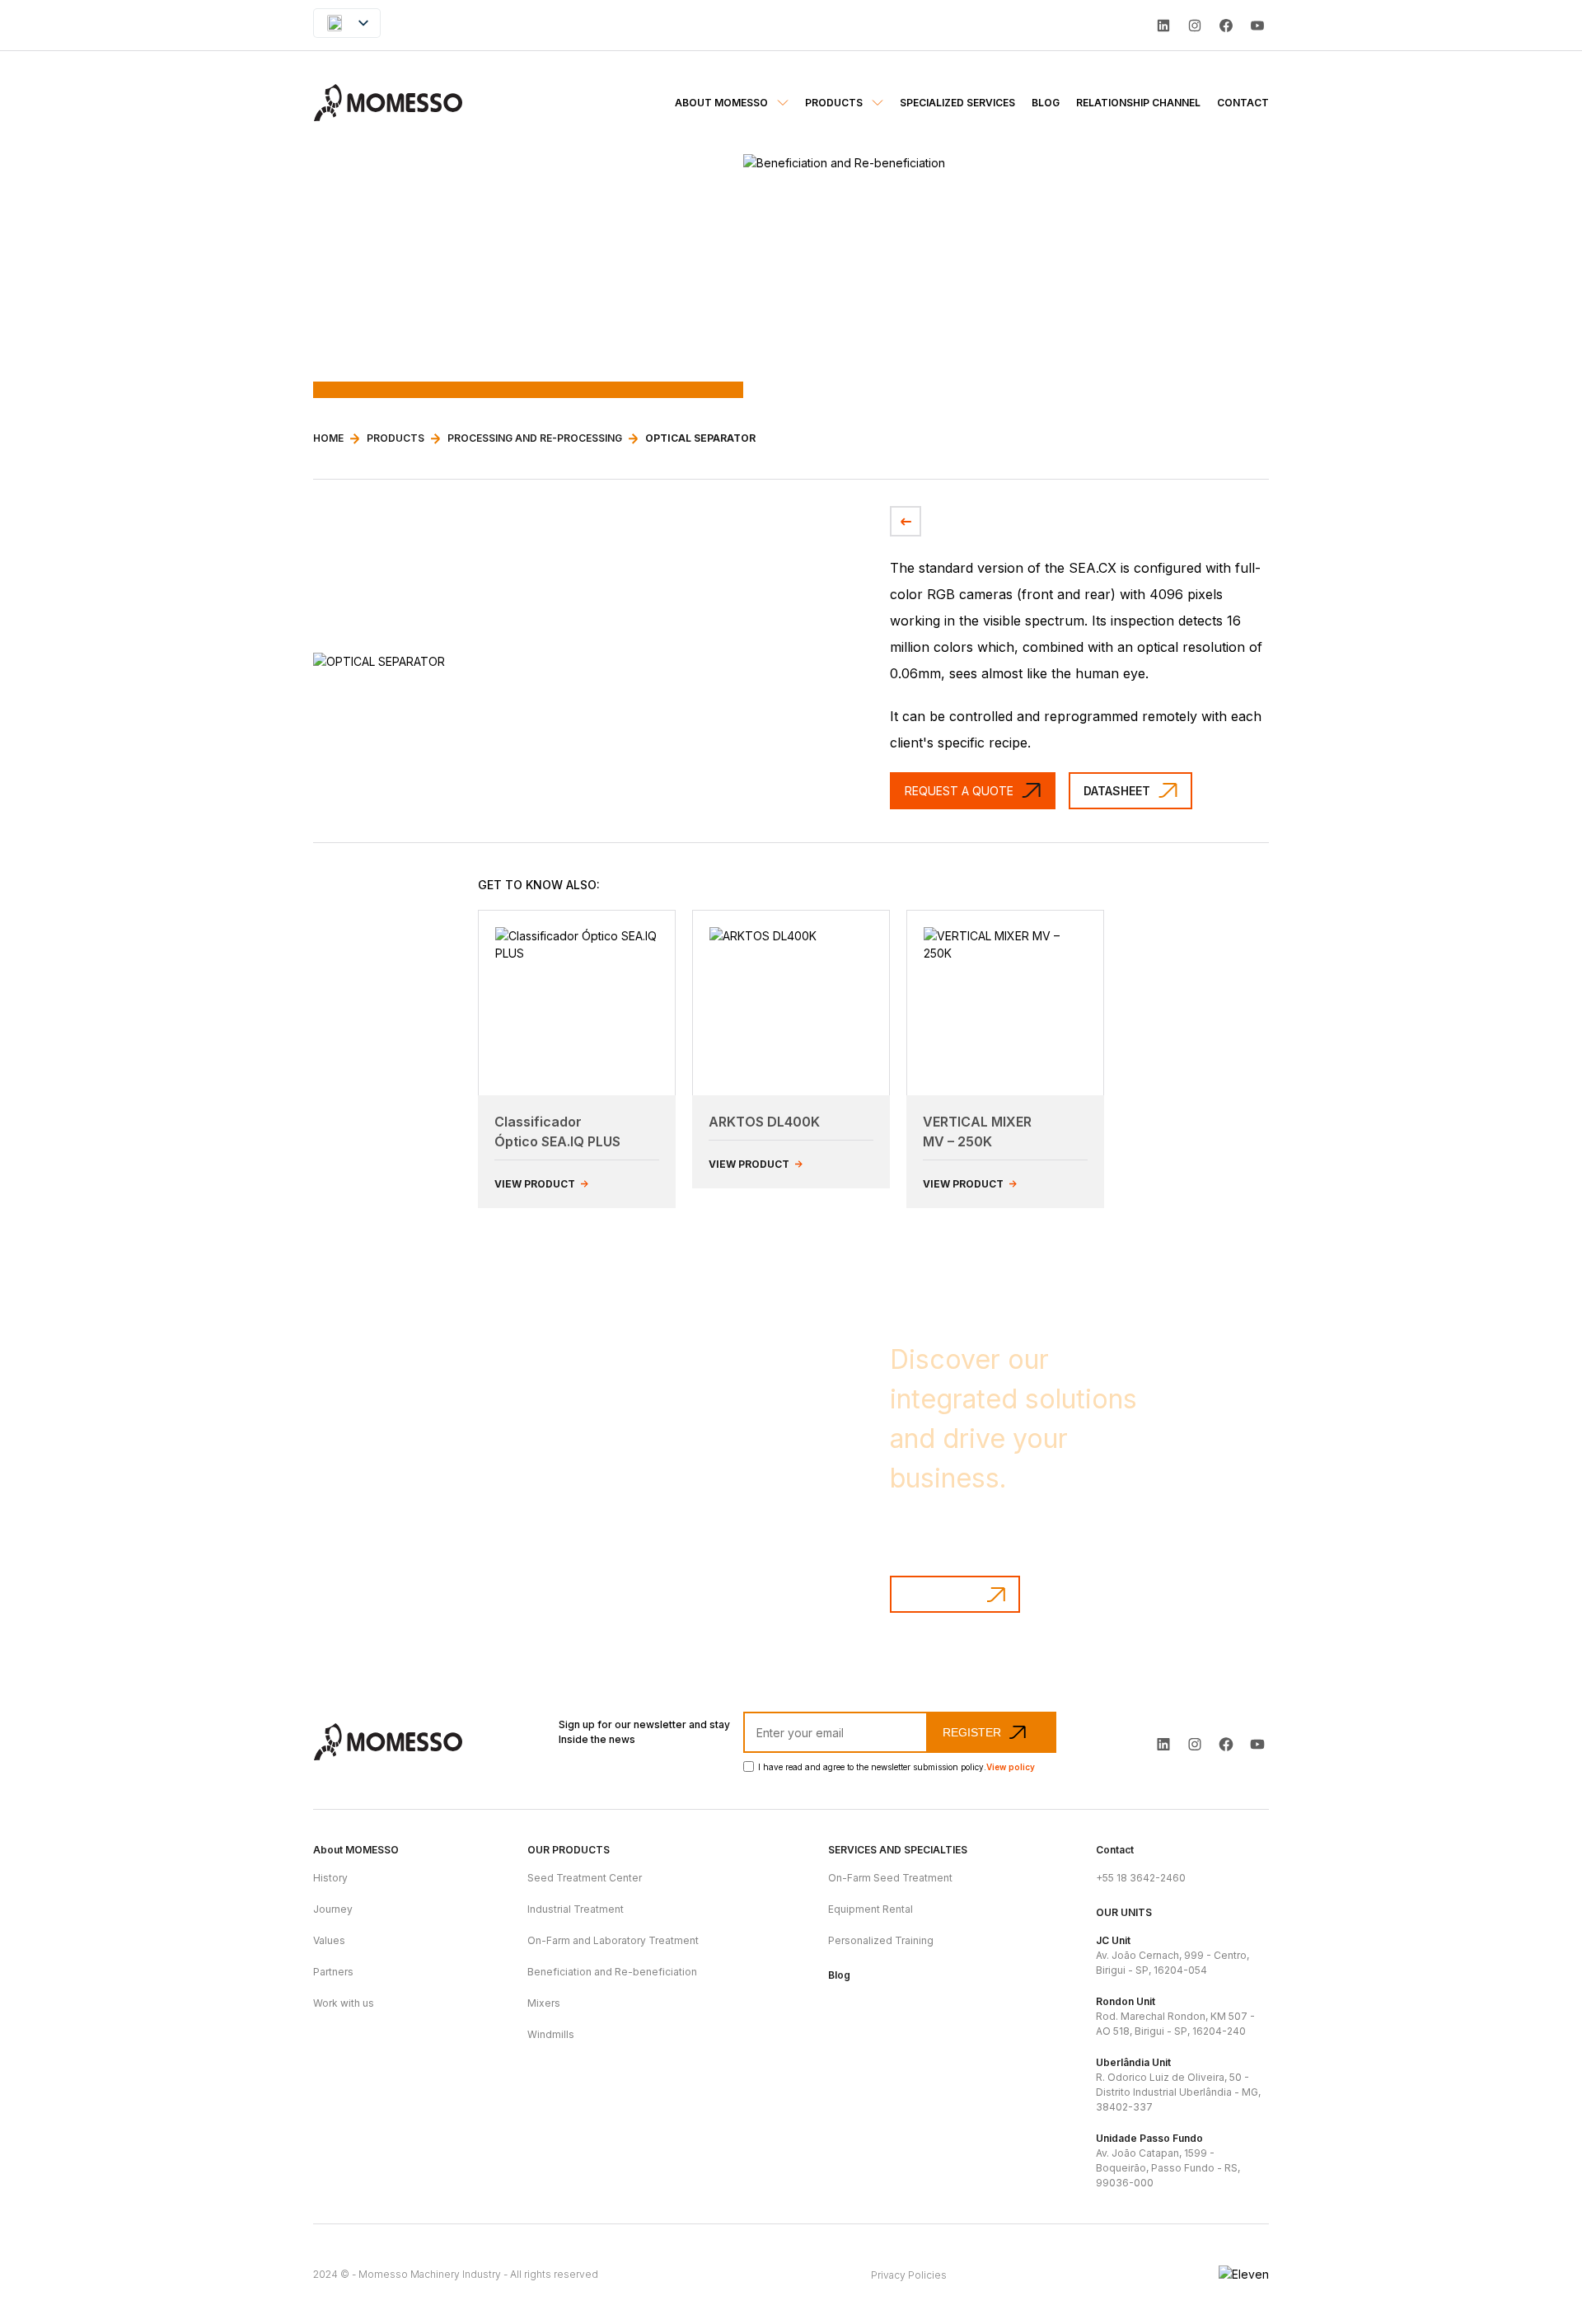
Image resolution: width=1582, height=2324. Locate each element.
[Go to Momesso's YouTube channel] (1257, 1744)
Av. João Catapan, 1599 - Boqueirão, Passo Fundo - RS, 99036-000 (1168, 2160)
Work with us (344, 2003)
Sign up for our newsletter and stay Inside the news (644, 1732)
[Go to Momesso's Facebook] (1226, 1744)
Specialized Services (957, 103)
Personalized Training (881, 1940)
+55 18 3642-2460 (1141, 1878)
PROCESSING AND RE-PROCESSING (535, 438)
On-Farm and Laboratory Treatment (613, 1940)
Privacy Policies (909, 2275)
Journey (333, 1909)
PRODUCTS (395, 438)
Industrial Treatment (576, 1909)
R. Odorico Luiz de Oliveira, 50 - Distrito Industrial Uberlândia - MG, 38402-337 (1178, 2085)
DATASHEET (1117, 791)
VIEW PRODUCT (536, 1184)
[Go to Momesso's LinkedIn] (1163, 26)
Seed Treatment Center (585, 1878)
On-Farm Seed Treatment (890, 1878)
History (330, 1878)
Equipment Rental (871, 1909)
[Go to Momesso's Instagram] (1195, 1744)
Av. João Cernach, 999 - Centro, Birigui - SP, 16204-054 (1172, 1955)
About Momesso (723, 103)
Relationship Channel (1138, 103)
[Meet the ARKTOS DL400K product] (791, 1003)
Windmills (551, 2034)
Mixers (544, 2003)
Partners (333, 1972)
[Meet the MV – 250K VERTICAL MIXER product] (1005, 1003)
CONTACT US (942, 1594)
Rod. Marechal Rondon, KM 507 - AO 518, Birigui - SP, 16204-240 (1175, 2016)
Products (835, 103)
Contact (1243, 103)
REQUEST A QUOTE (959, 791)
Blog (1046, 103)
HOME (328, 438)
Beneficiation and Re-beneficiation (612, 1972)
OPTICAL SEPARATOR (700, 438)
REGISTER (972, 1732)
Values (329, 1940)
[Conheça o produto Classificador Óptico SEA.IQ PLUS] (577, 1003)
